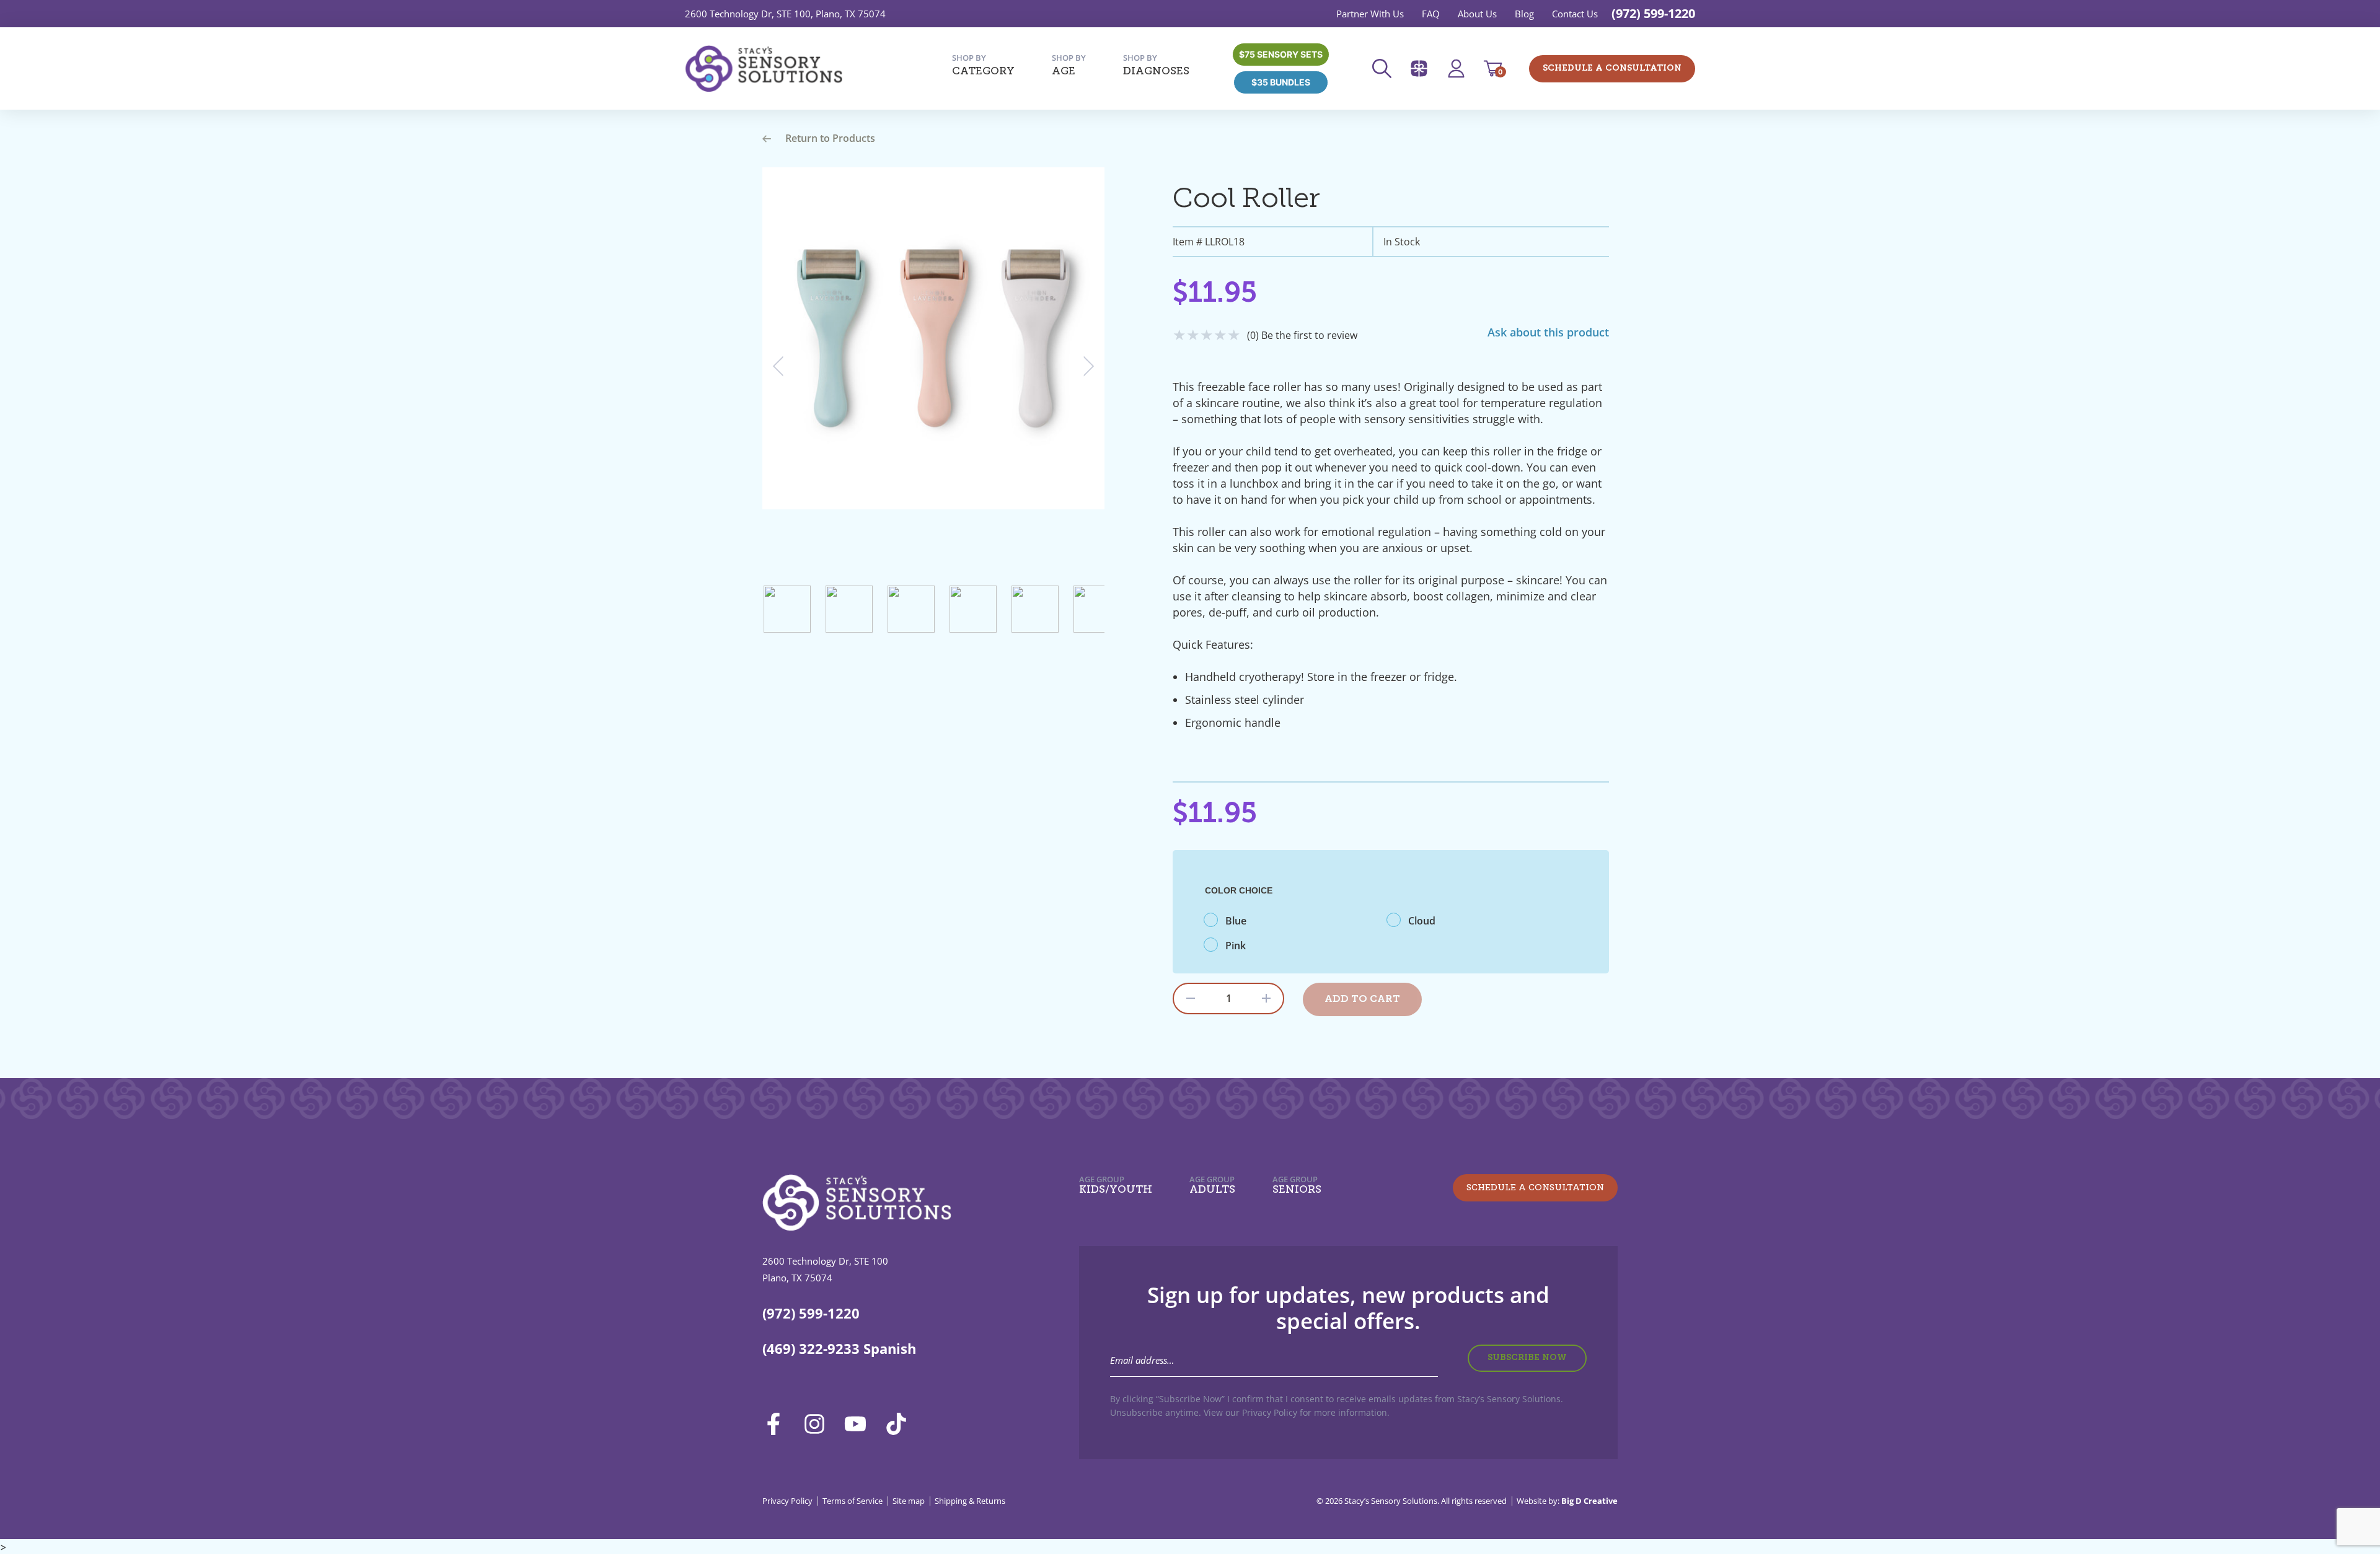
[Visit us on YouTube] (860, 1424)
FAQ (1431, 14)
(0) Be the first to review (1302, 335)
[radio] (1295, 921)
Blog (1524, 14)
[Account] (1460, 68)
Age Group (1116, 1185)
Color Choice (1239, 890)
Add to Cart (1362, 999)
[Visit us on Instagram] (819, 1424)
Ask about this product (1548, 332)
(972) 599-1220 (1653, 13)
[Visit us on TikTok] (901, 1424)
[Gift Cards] (1423, 68)
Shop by (983, 65)
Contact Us (1575, 14)
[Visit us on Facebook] (778, 1424)
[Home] (764, 69)
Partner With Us (1370, 14)
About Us (1477, 14)
